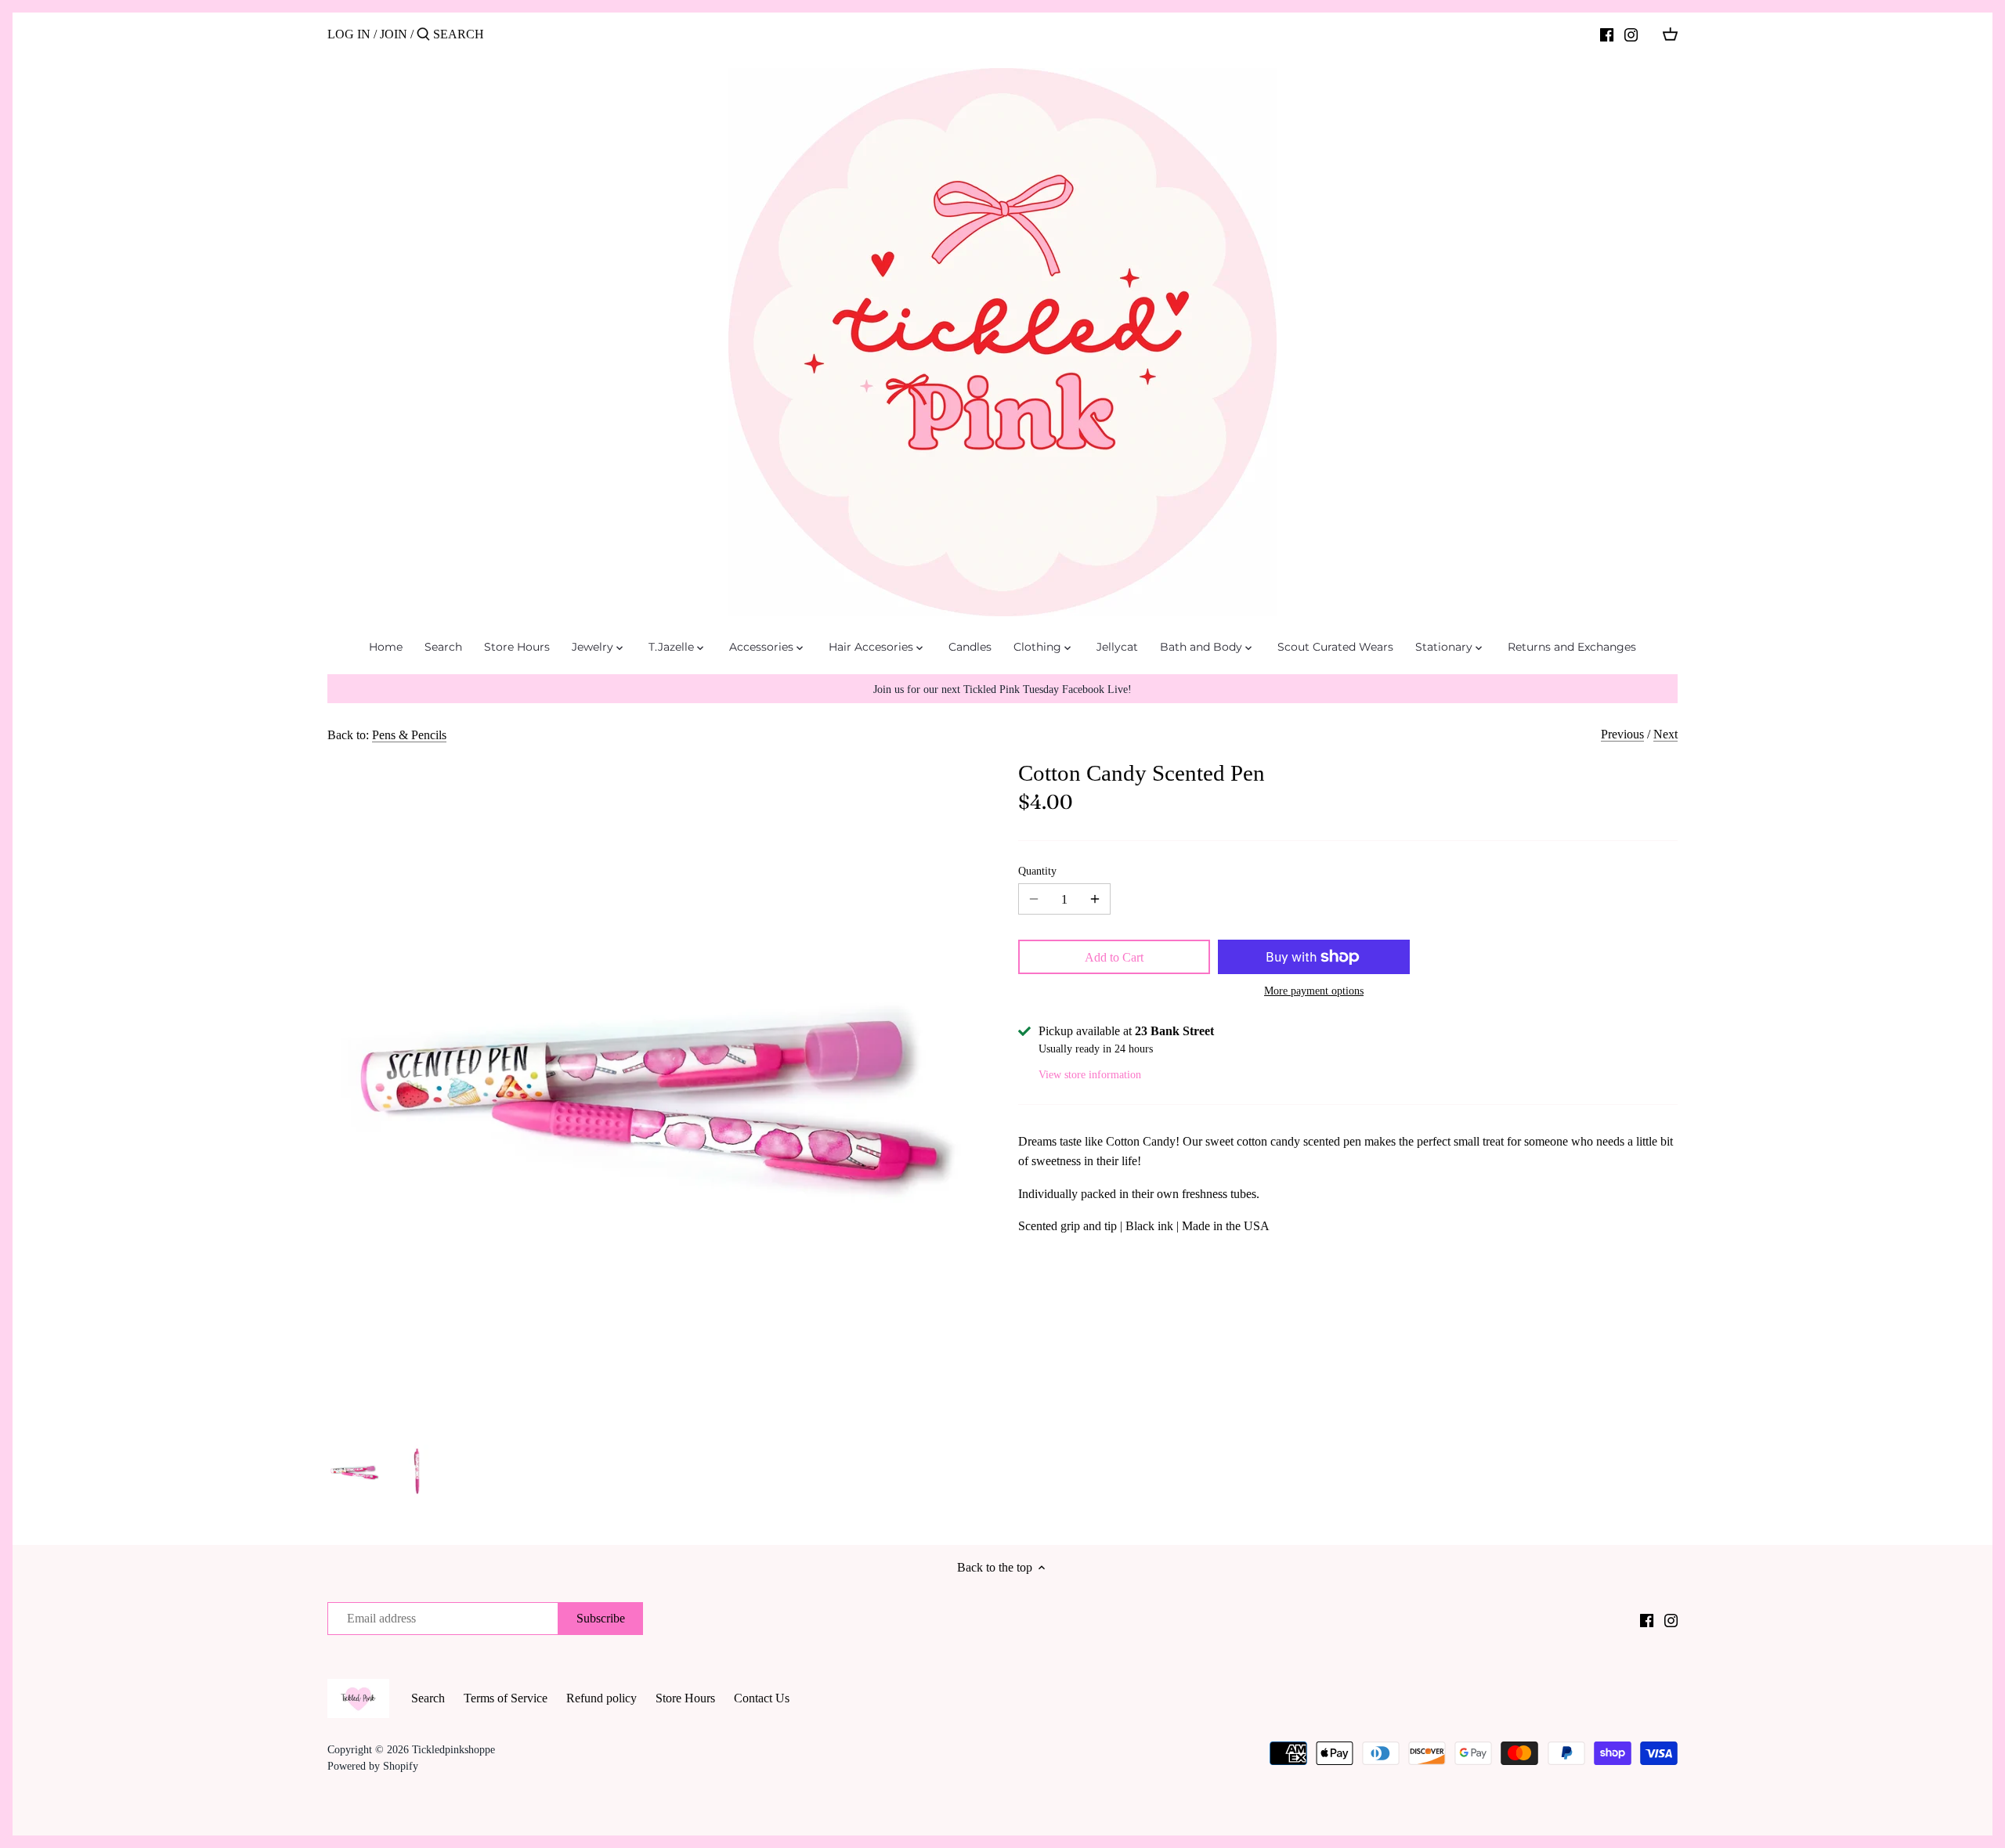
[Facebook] (1607, 34)
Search (428, 1698)
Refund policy (601, 1698)
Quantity (1037, 871)
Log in (349, 34)
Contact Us (762, 1698)
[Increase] (1095, 899)
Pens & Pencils (409, 735)
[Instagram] (1631, 34)
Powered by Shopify (373, 1766)
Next (1665, 734)
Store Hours (685, 1698)
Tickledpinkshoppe (453, 1749)
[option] (355, 1471)
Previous (1622, 734)
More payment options (1314, 991)
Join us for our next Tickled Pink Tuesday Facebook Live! (1002, 689)
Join (394, 34)
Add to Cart (1114, 957)
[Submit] (423, 35)
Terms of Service (506, 1698)
